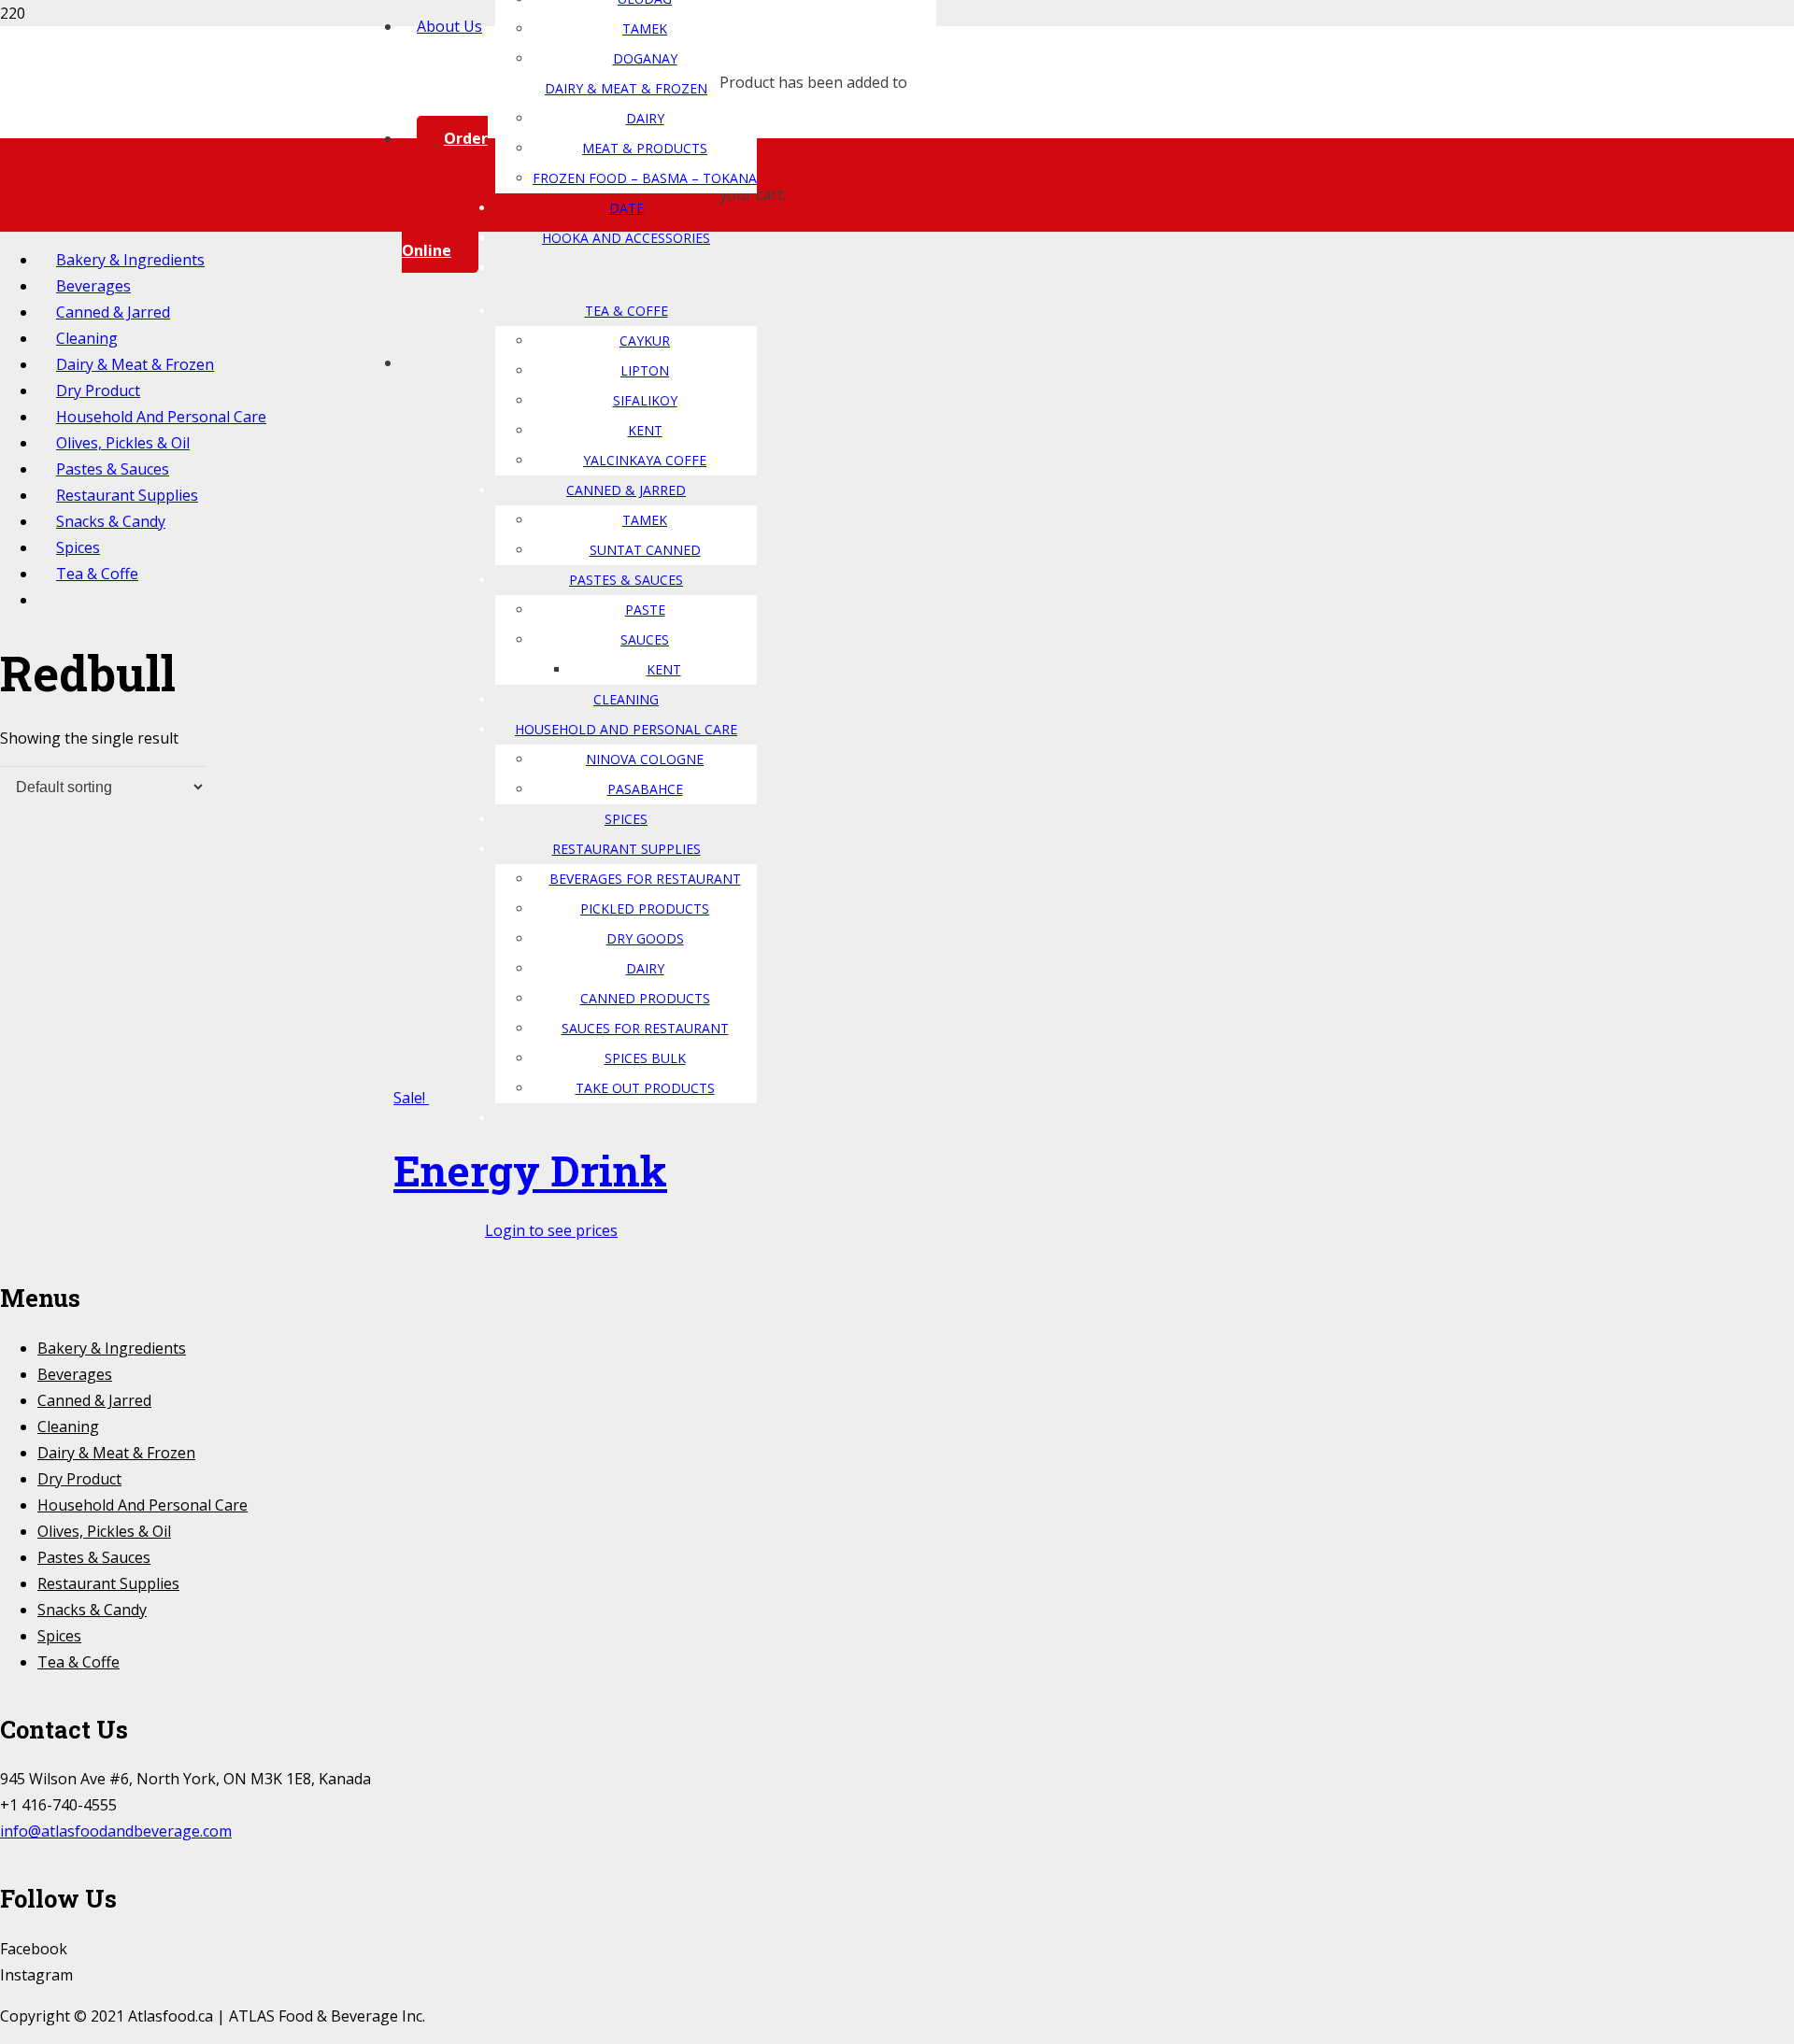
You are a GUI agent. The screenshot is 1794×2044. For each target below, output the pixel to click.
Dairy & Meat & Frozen (116, 1453)
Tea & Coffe (78, 1662)
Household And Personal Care (142, 1505)
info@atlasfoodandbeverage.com (116, 1831)
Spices (59, 1636)
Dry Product (79, 1479)
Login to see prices (551, 1230)
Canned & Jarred (94, 1400)
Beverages (75, 1374)
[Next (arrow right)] (1761, 1022)
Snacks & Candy (92, 1610)
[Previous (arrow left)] (33, 1022)
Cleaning (68, 1427)
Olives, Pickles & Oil (104, 1531)
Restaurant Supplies (108, 1583)
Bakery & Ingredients (112, 1348)
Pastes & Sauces (94, 1557)
